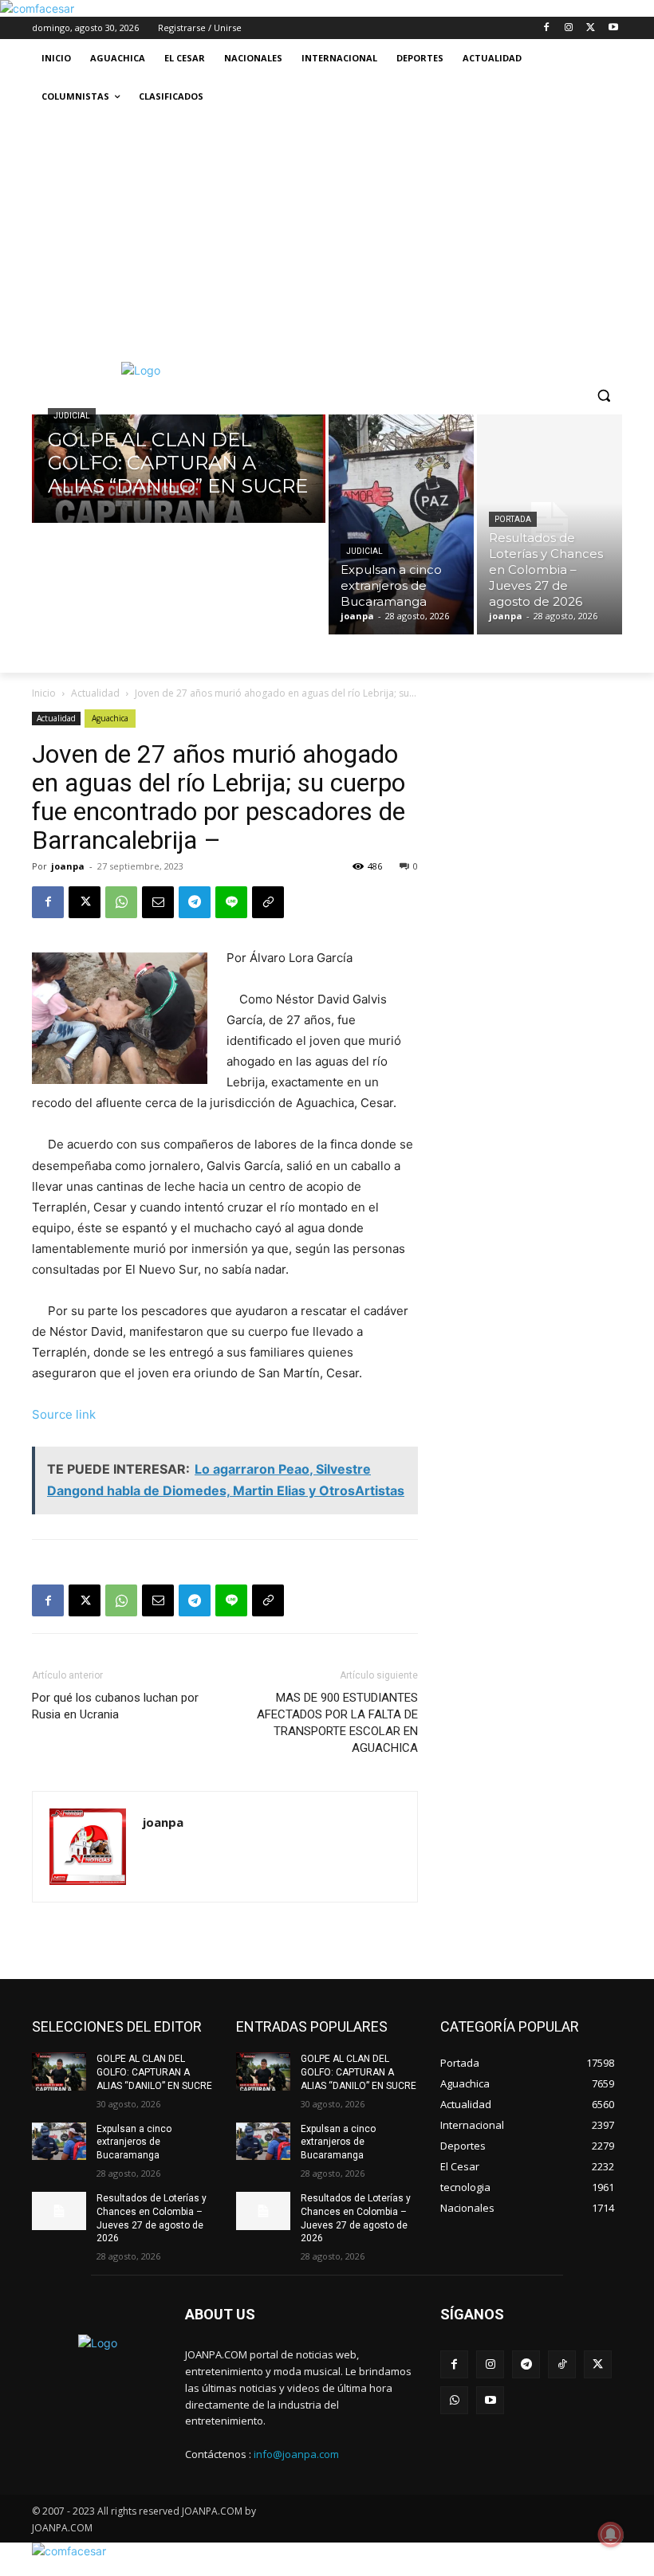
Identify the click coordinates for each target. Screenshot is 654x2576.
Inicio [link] (44, 693)
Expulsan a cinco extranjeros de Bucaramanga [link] (134, 2142)
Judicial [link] (72, 416)
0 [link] (416, 866)
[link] (37, 8)
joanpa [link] (68, 866)
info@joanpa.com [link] (296, 2454)
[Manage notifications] (611, 2535)
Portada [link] (513, 519)
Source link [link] (64, 1414)
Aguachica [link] (110, 718)
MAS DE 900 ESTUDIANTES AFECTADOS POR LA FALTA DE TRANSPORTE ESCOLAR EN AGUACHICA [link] (337, 1723)
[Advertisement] (327, 235)
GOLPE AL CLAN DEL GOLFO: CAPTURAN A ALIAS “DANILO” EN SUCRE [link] (154, 2072)
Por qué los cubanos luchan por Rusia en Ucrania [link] (115, 1706)
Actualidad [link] (95, 693)
